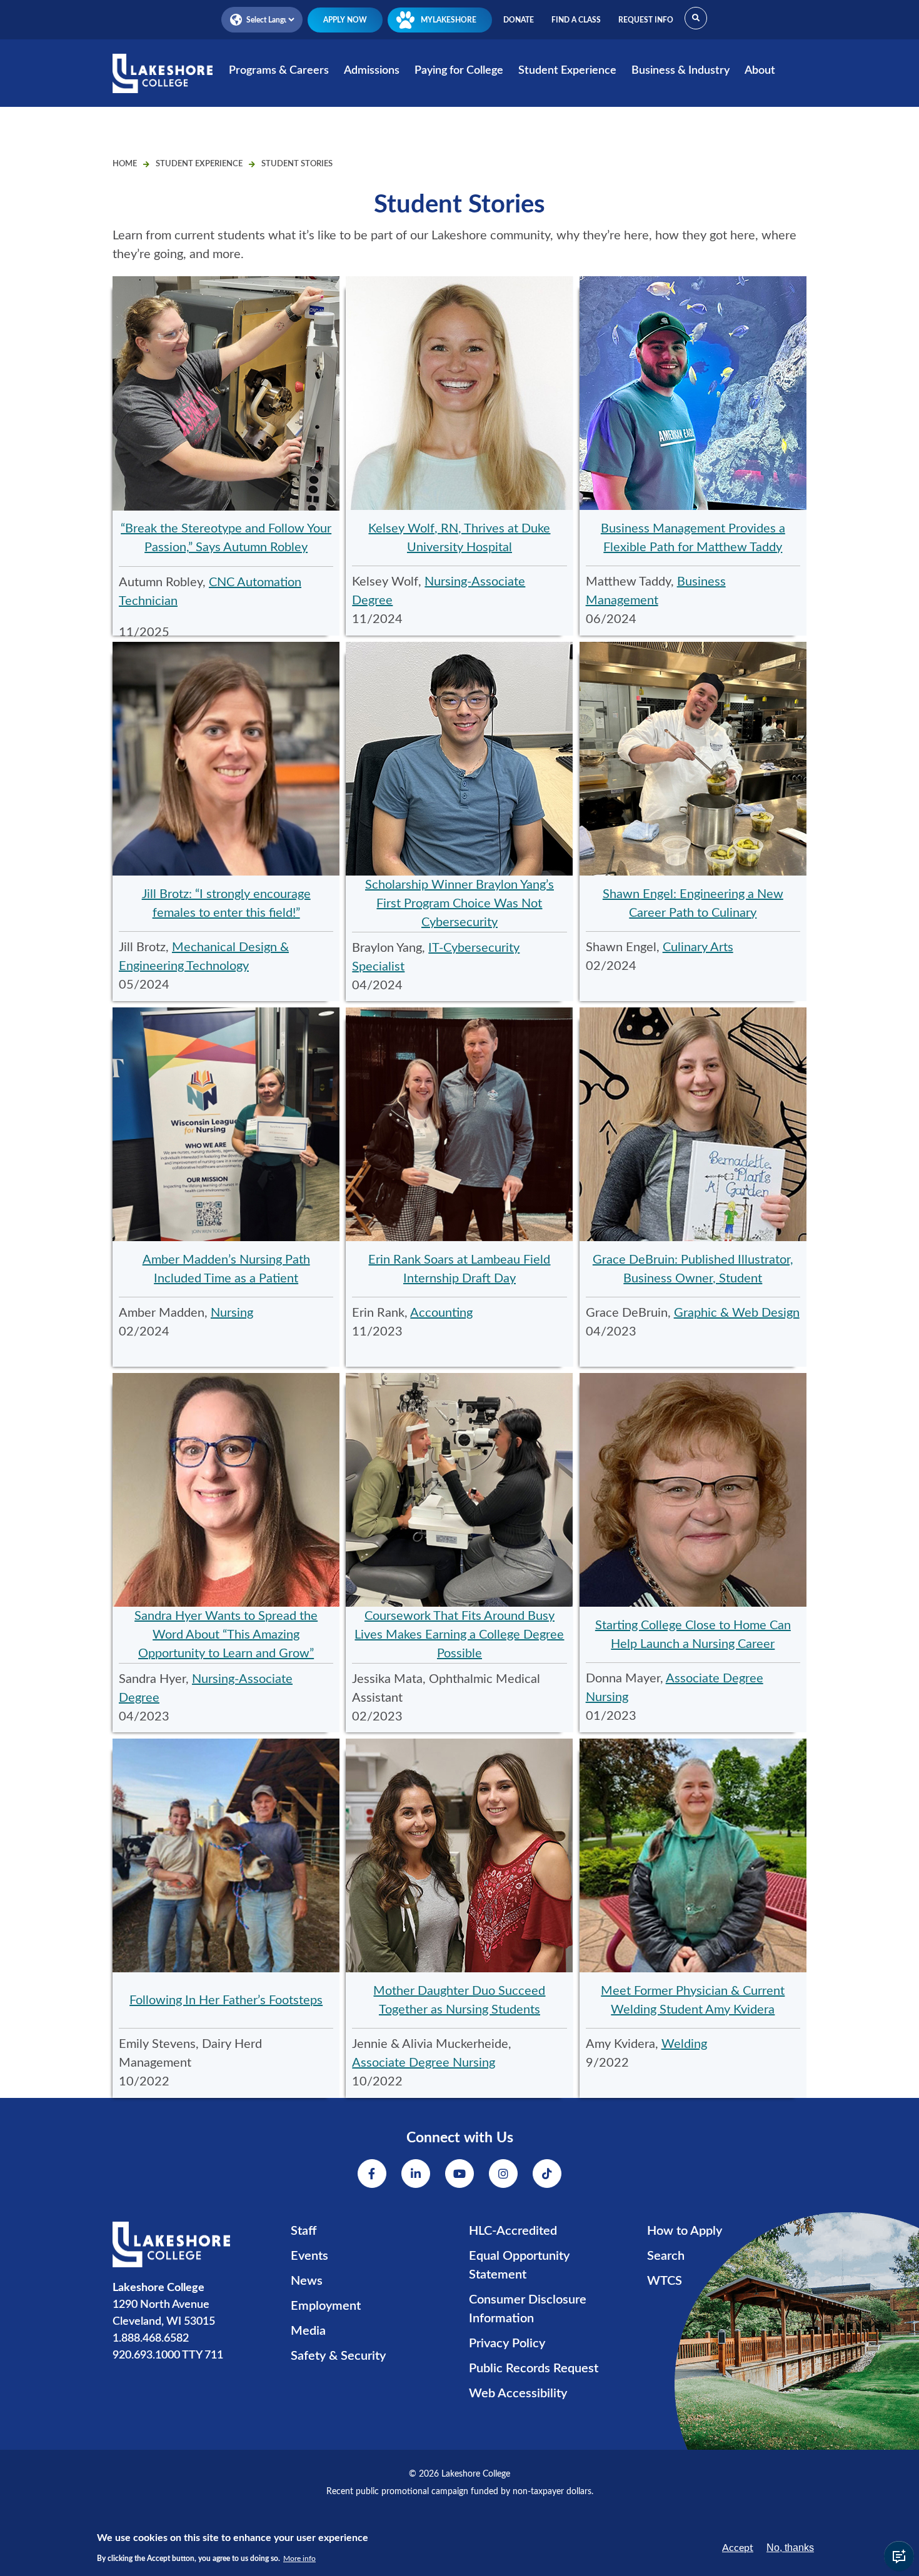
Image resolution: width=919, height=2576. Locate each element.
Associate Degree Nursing (424, 2063)
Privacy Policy (507, 2344)
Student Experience (567, 71)
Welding (684, 2044)
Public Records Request (534, 2369)
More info (299, 2559)
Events (309, 2256)
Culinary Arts (698, 947)
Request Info (646, 20)
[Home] (163, 82)
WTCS (665, 2281)
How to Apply (685, 2231)
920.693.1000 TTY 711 (168, 2355)
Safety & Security (338, 2356)
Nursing (232, 1313)
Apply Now (345, 20)
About (760, 71)
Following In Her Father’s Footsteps (226, 2000)
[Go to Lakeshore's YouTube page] (459, 2174)
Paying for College (459, 71)
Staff (304, 2231)
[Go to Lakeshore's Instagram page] (503, 2174)
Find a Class (576, 20)
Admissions (372, 71)
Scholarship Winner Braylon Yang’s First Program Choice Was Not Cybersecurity (459, 904)
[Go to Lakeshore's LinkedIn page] (416, 2174)
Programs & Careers (279, 71)
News (307, 2281)
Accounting (441, 1313)
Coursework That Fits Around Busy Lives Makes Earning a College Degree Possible (459, 1635)
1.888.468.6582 (151, 2339)
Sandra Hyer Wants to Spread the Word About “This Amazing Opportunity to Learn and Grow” (226, 1635)
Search (666, 2256)
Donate (519, 20)
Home (125, 164)
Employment (326, 2306)
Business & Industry (680, 71)
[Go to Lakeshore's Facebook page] (372, 2174)
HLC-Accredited (513, 2231)
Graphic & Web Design (737, 1313)
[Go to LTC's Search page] (696, 18)
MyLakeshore (449, 20)
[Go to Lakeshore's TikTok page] (547, 2174)
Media (308, 2331)
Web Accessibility (518, 2394)
